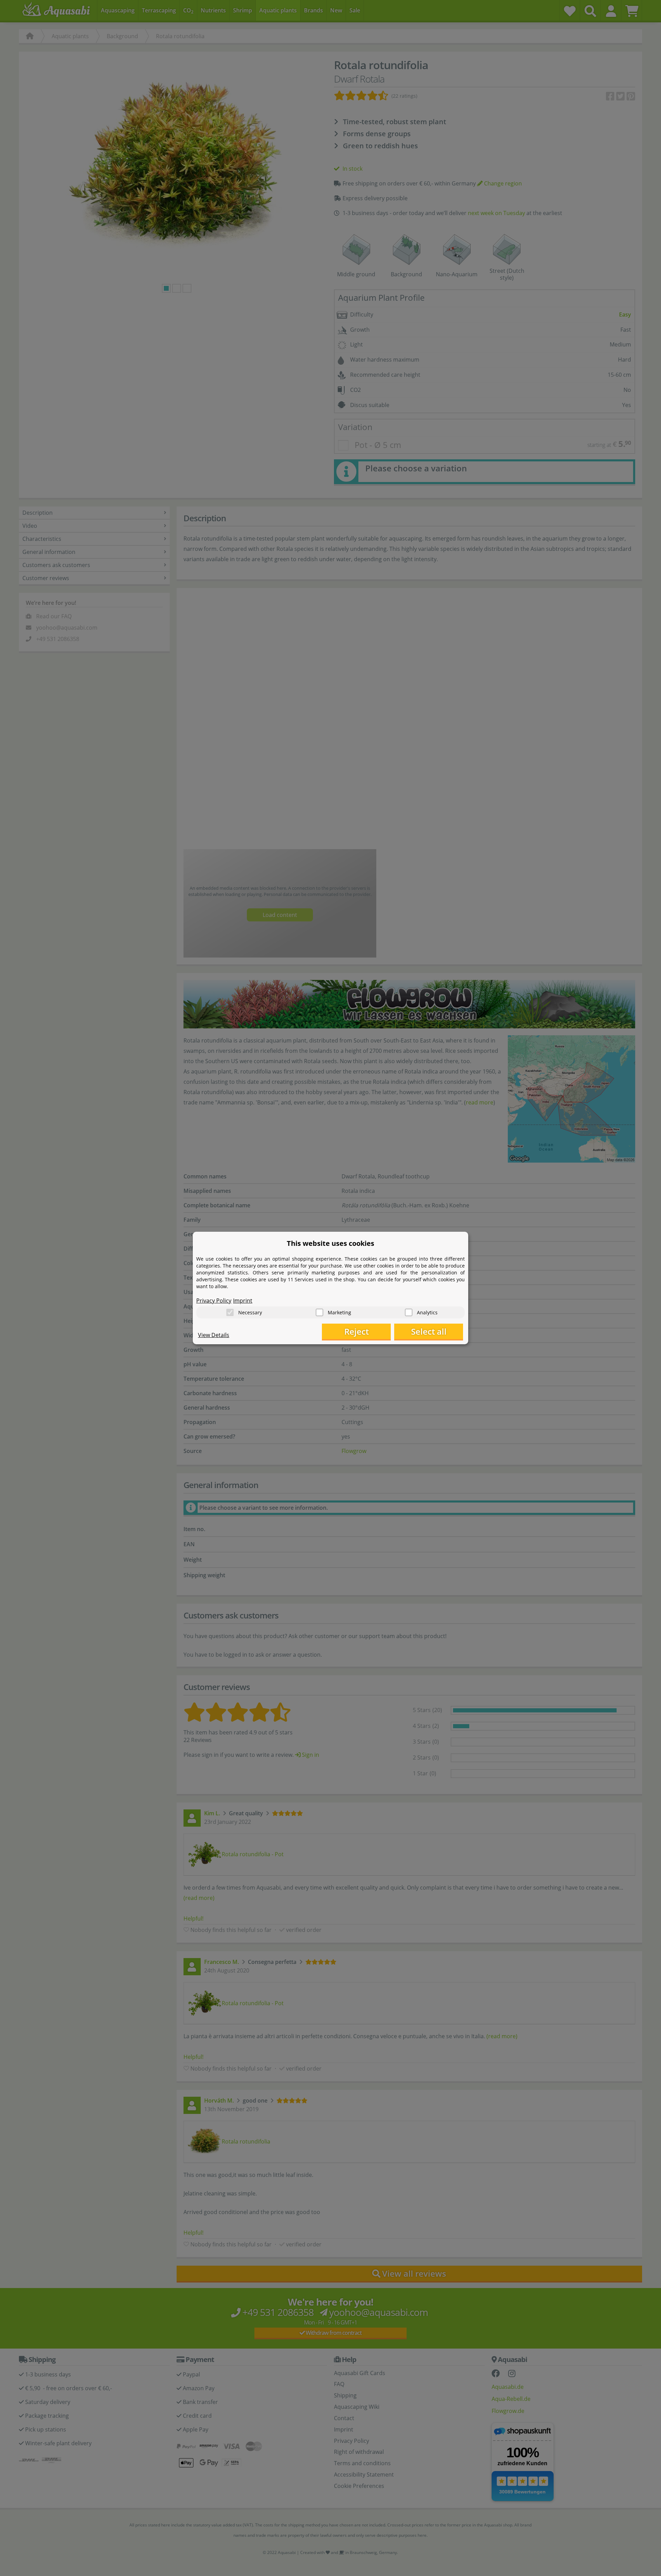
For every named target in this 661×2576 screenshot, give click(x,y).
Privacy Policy (214, 1301)
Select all (429, 1331)
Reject (356, 1331)
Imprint (243, 1301)
